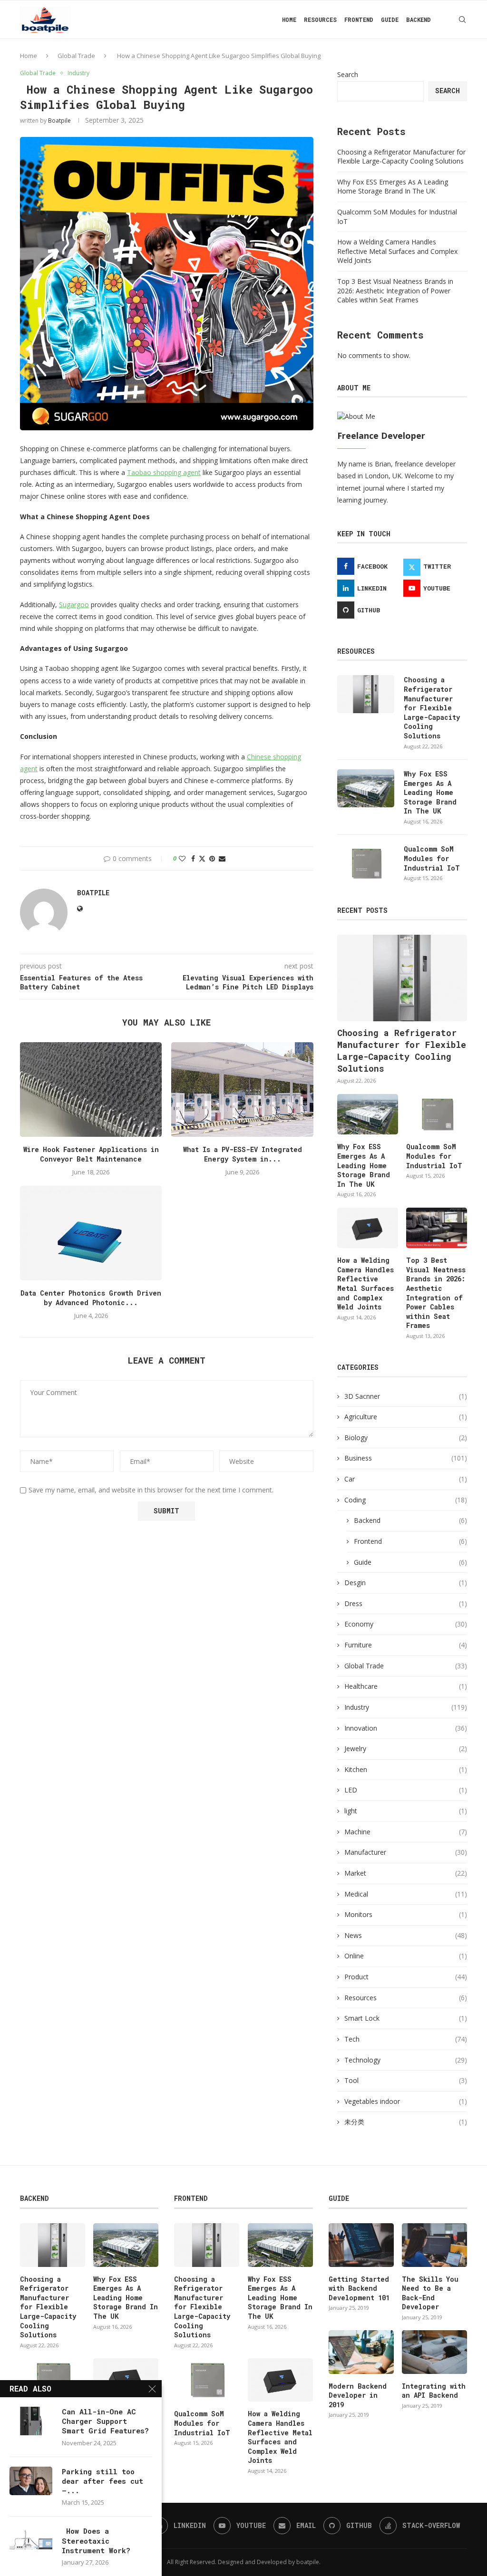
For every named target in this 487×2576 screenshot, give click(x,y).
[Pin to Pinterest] (212, 858)
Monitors (406, 1914)
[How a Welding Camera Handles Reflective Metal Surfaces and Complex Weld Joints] (368, 1228)
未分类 (406, 2122)
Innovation (406, 1728)
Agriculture (406, 1417)
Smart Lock (406, 2018)
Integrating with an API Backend (434, 2391)
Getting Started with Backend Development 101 (359, 2288)
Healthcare (406, 1686)
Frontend (359, 19)
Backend (419, 19)
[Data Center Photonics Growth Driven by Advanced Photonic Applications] (91, 1233)
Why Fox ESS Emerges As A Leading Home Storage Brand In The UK (393, 187)
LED (406, 1790)
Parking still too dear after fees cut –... (102, 2481)
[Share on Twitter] (202, 858)
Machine (406, 1832)
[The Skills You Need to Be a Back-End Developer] (434, 2245)
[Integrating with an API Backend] (434, 2352)
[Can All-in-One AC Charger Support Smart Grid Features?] (31, 2421)
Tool (406, 2080)
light (406, 1811)
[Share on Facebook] (193, 858)
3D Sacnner (406, 1396)
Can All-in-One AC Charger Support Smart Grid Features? (105, 2421)
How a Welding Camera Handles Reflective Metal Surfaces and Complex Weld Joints (397, 251)
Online (406, 1956)
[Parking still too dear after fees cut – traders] (31, 2481)
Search (348, 74)
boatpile (59, 121)
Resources (320, 19)
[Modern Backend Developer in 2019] (361, 2352)
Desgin (406, 1583)
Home (289, 19)
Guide (390, 19)
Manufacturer (406, 1852)
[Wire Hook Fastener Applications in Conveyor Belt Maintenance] (91, 1089)
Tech (406, 2039)
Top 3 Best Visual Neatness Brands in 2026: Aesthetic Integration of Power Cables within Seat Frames (395, 291)
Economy (406, 1624)
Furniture (406, 1645)
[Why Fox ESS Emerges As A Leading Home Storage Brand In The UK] (366, 788)
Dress (406, 1603)
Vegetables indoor (406, 2101)
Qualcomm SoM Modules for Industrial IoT (432, 858)
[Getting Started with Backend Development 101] (361, 2245)
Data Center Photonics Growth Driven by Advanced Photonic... (91, 1298)
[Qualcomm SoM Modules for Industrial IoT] (366, 863)
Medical (406, 1894)
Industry (406, 1707)
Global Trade (76, 56)
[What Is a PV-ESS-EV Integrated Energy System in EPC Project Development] (242, 1089)
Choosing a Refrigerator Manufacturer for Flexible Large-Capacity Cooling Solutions (401, 157)
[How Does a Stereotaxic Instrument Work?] (31, 2540)
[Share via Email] (222, 858)
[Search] (462, 19)
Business (406, 1458)
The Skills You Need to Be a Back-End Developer (430, 2293)
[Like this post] (182, 858)
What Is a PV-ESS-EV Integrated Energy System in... (243, 1154)
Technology (406, 2060)
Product (406, 1977)
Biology (406, 1438)
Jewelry (406, 1748)
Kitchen (406, 1769)
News (406, 1935)
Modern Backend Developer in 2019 (358, 2395)
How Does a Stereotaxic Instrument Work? (96, 2541)
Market (406, 1873)
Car (406, 1479)
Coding (406, 1500)
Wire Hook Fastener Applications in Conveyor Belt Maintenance (91, 1154)
